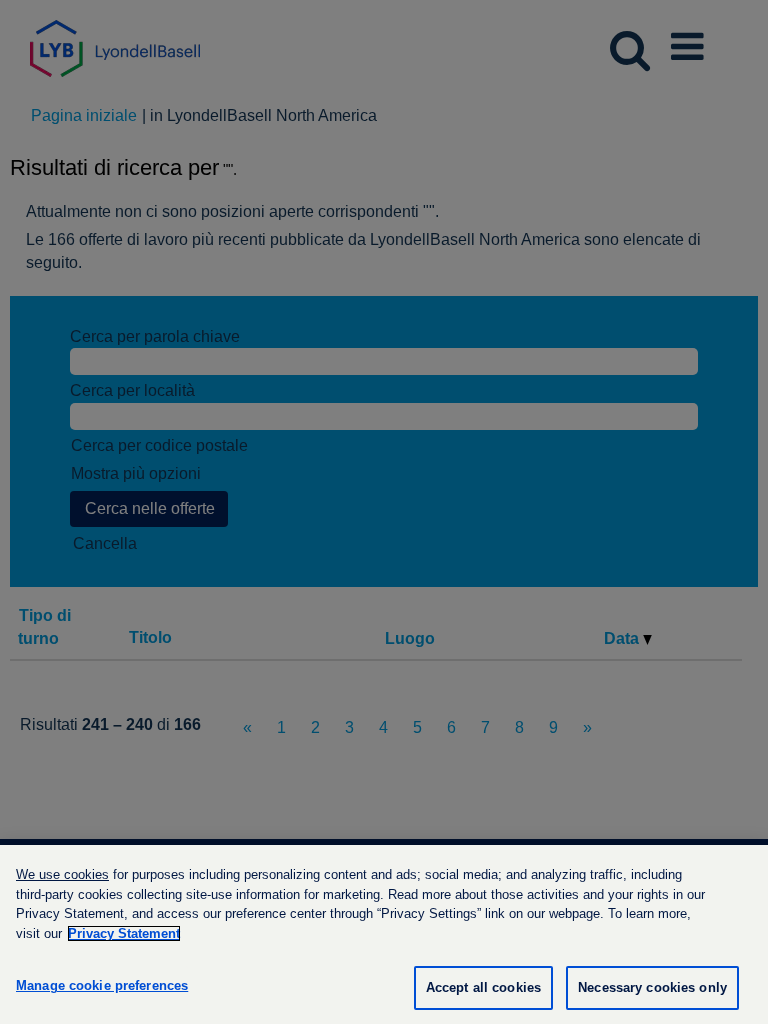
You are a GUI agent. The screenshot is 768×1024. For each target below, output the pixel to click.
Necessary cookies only (652, 987)
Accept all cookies (483, 987)
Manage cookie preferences (102, 985)
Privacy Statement (124, 933)
